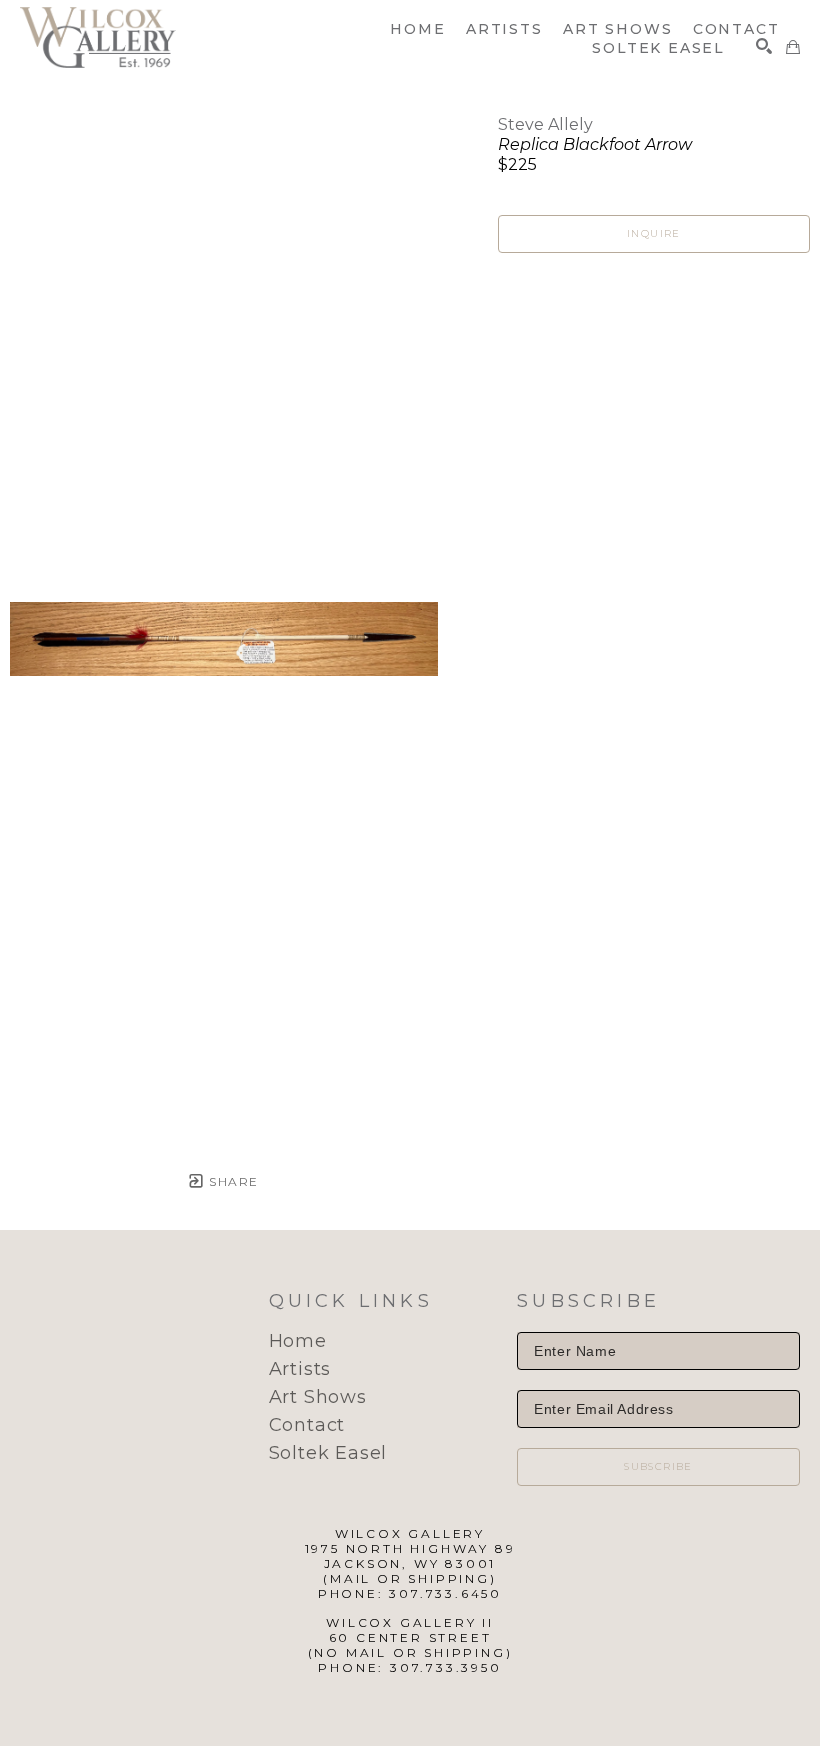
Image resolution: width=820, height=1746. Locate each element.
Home (298, 1341)
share (231, 1181)
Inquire (654, 233)
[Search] (764, 46)
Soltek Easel (328, 1453)
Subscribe (658, 1466)
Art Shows (318, 1397)
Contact (307, 1425)
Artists (300, 1369)
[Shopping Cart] (793, 47)
